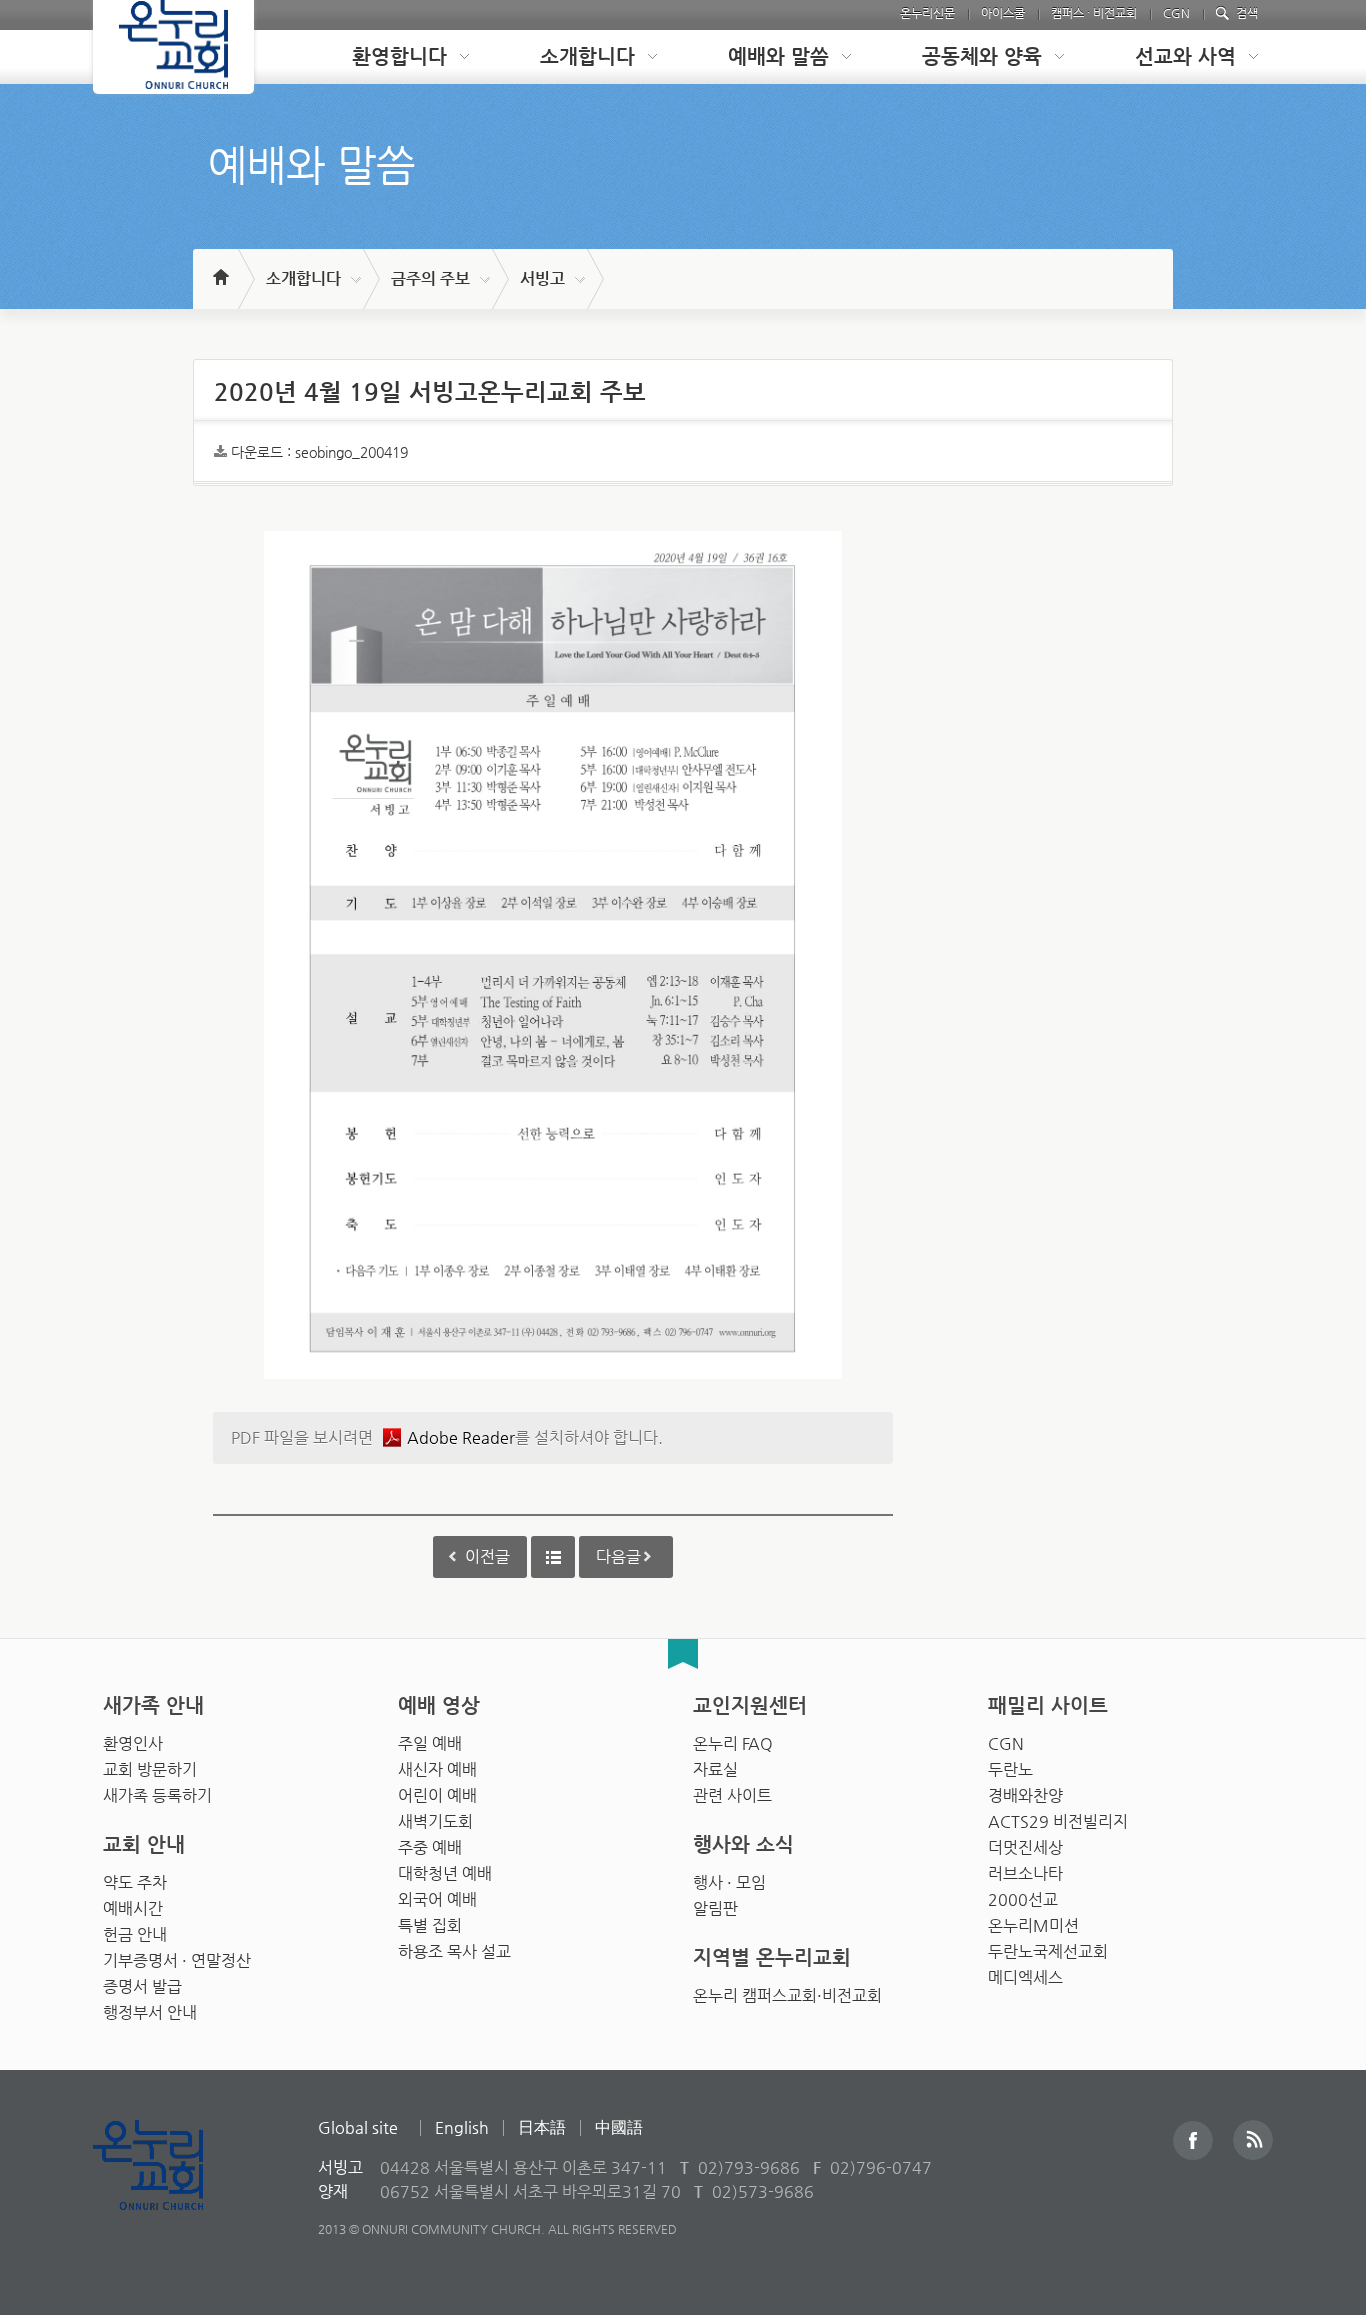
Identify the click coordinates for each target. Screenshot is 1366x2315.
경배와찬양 (1025, 1795)
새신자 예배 (437, 1769)
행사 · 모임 (729, 1882)
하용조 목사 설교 (454, 1951)
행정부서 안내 (150, 2012)
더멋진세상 (1025, 1847)
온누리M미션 (1033, 1925)
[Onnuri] (173, 47)
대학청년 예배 (445, 1873)
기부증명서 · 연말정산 (177, 1960)
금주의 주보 (430, 278)
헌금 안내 (135, 1934)
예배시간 (133, 1908)
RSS (1253, 2140)
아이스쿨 (1003, 13)
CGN (1176, 13)
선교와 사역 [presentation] (1185, 56)
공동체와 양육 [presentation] (982, 56)
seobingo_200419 (351, 452)
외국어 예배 (437, 1899)
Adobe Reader (461, 1437)
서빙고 (542, 278)
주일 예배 (430, 1743)
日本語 (542, 2127)
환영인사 (133, 1743)
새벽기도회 (435, 1821)
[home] (219, 268)
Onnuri (170, 2186)
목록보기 (553, 1557)
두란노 (1010, 1769)
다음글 (618, 1556)
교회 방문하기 (150, 1769)
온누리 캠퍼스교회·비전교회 (787, 1995)
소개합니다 (303, 278)
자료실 (715, 1769)
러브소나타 (1025, 1873)
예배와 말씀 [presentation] (778, 56)
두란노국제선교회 (1048, 1951)
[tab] (395, 57)
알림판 (715, 1908)
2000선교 (1023, 1899)
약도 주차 (135, 1882)
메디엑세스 (1025, 1977)
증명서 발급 (142, 1986)
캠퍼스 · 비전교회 (1094, 13)
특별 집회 (430, 1925)
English (462, 2127)
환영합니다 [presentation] (399, 56)
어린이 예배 (437, 1795)
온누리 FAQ (733, 1743)
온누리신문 (927, 13)
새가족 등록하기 (157, 1795)
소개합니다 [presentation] (587, 56)
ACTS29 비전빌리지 (1058, 1821)
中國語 (619, 2127)
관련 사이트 (732, 1795)
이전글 (487, 1556)
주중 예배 (430, 1847)
